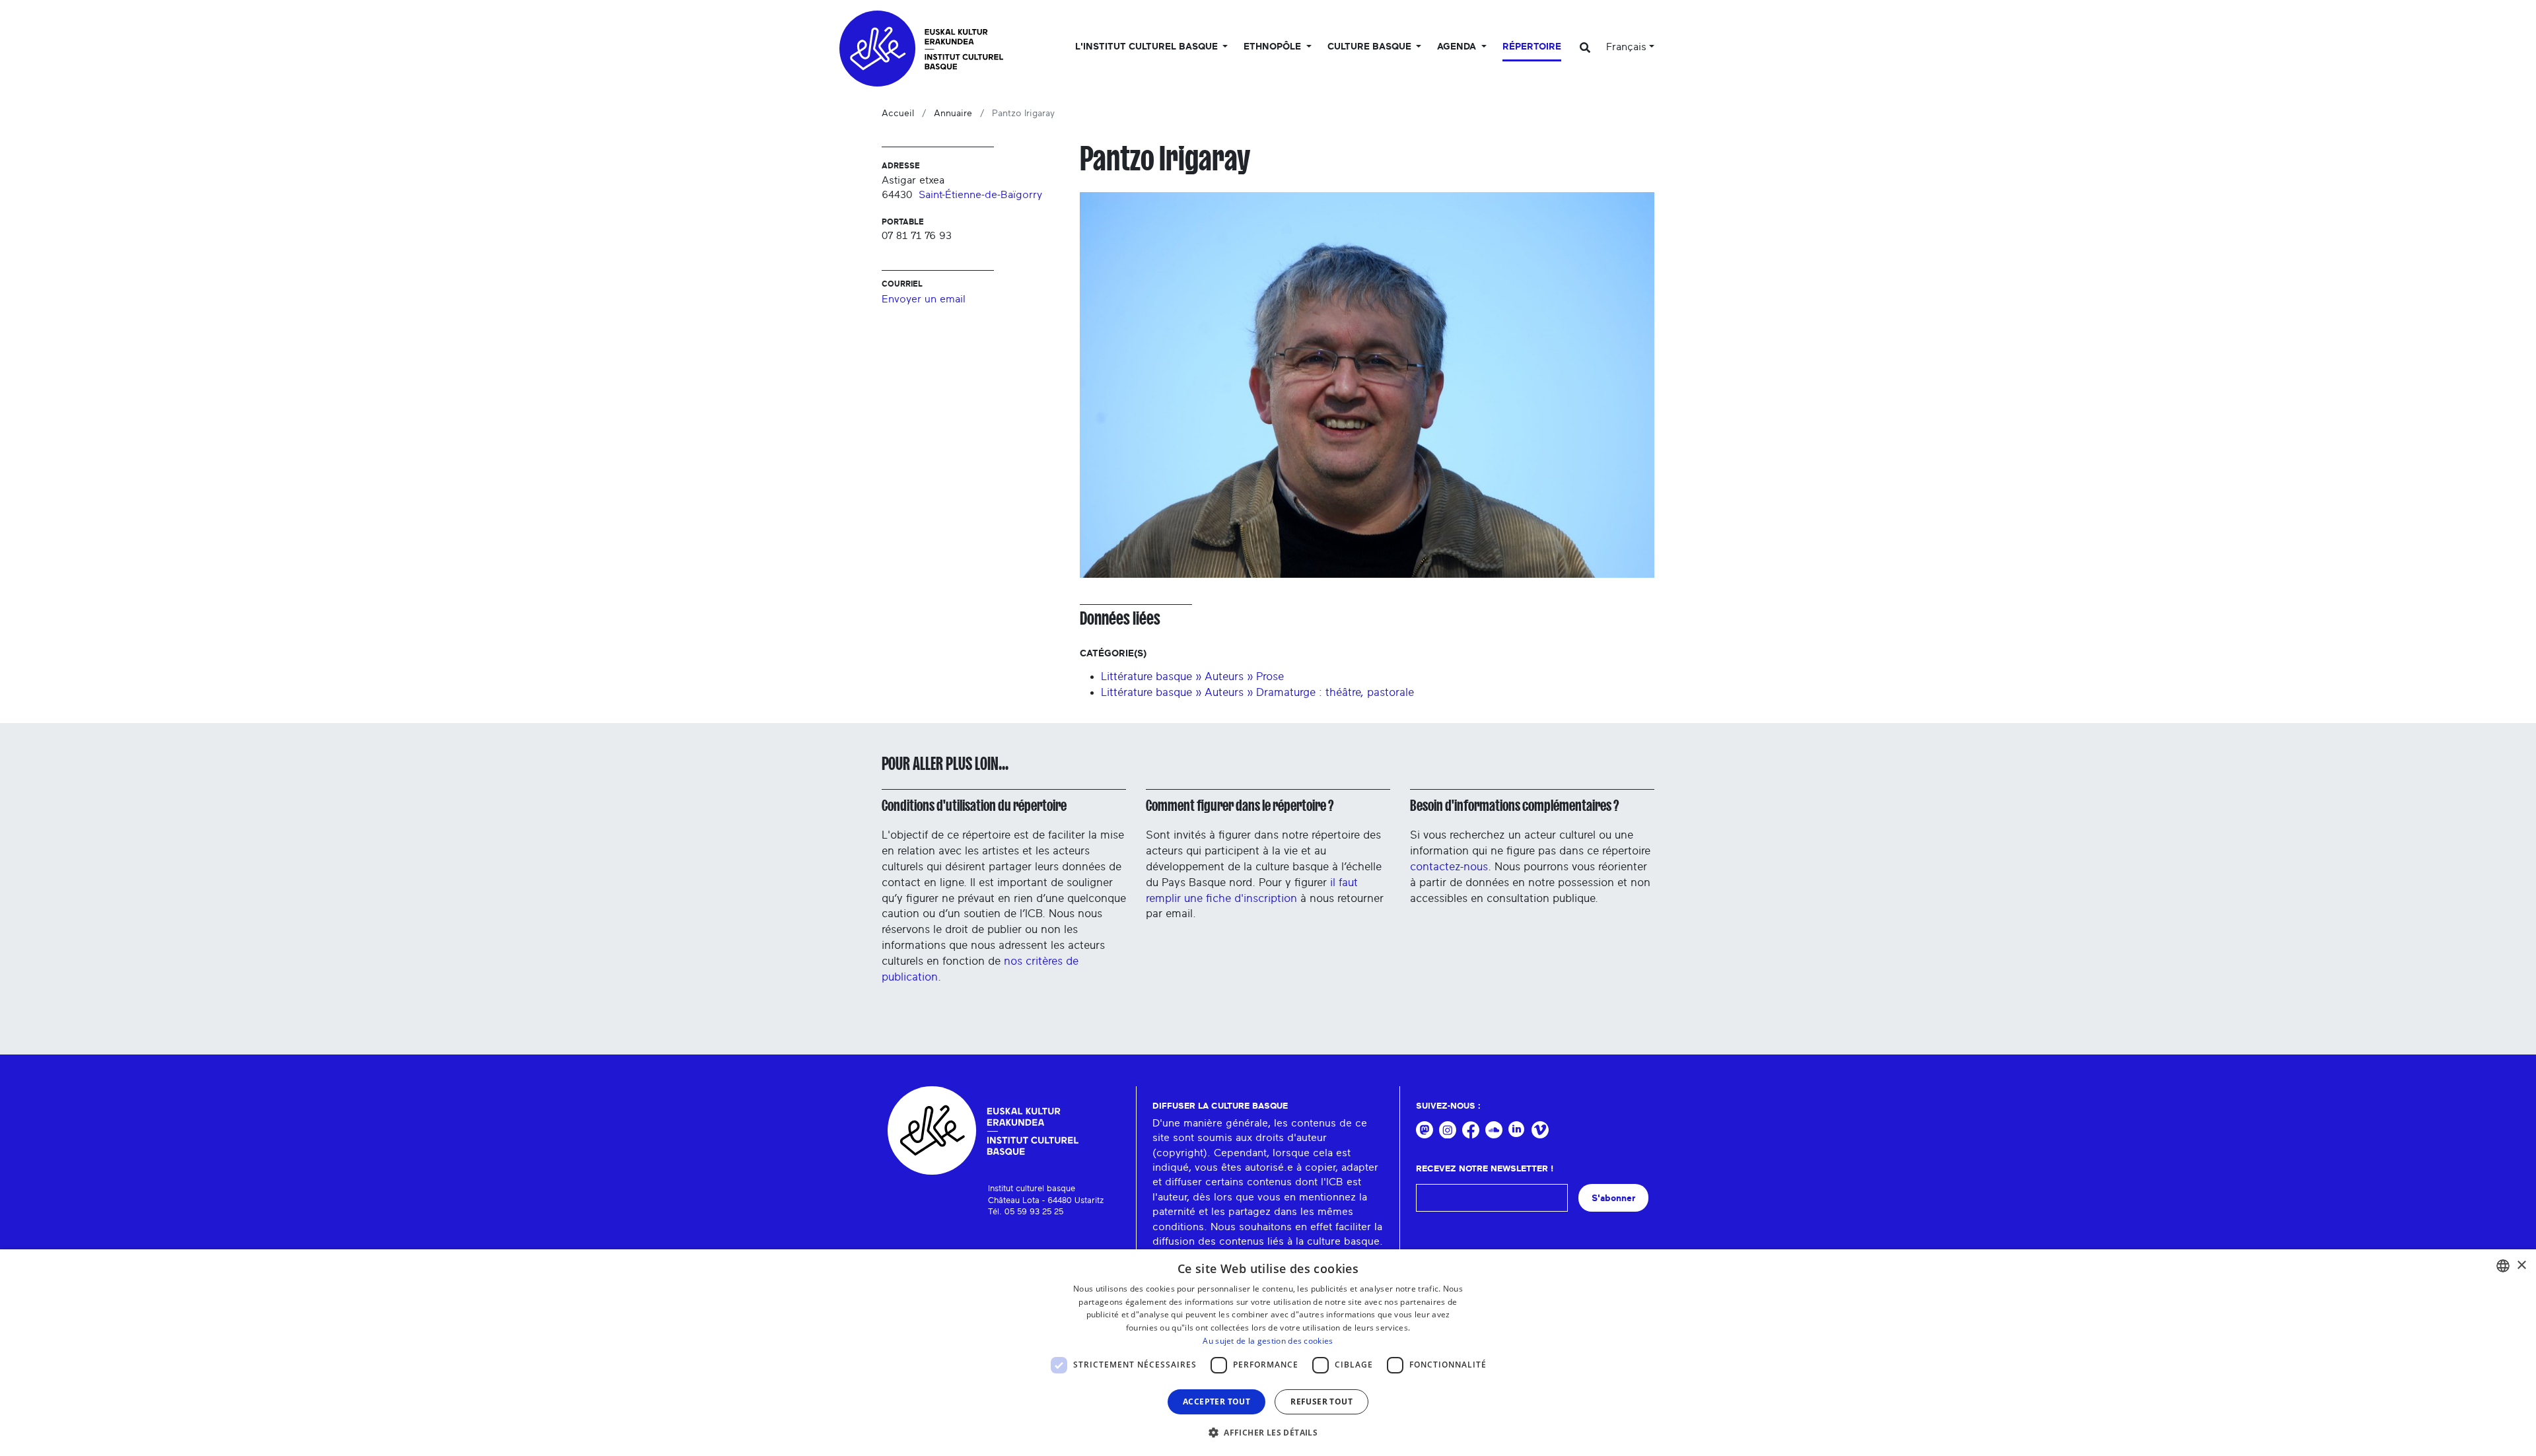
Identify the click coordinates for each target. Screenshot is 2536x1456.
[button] (1268, 1432)
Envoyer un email (924, 299)
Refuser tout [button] (1321, 1402)
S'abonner (1613, 1198)
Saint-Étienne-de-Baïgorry (980, 195)
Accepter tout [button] (1216, 1402)
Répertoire (1532, 47)
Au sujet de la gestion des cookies (1268, 1341)
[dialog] (1268, 1353)
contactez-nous (1449, 867)
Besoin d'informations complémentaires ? (1514, 806)
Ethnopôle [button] (1274, 47)
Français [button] (1626, 47)
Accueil (898, 114)
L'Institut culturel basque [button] (1148, 47)
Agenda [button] (1458, 47)
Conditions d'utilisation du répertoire (974, 806)
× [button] (2521, 1265)
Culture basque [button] (1371, 47)
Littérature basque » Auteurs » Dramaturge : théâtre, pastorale (1257, 692)
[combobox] (2503, 1266)
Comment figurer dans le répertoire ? (1240, 806)
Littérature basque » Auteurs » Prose (1192, 676)
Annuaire (953, 114)
